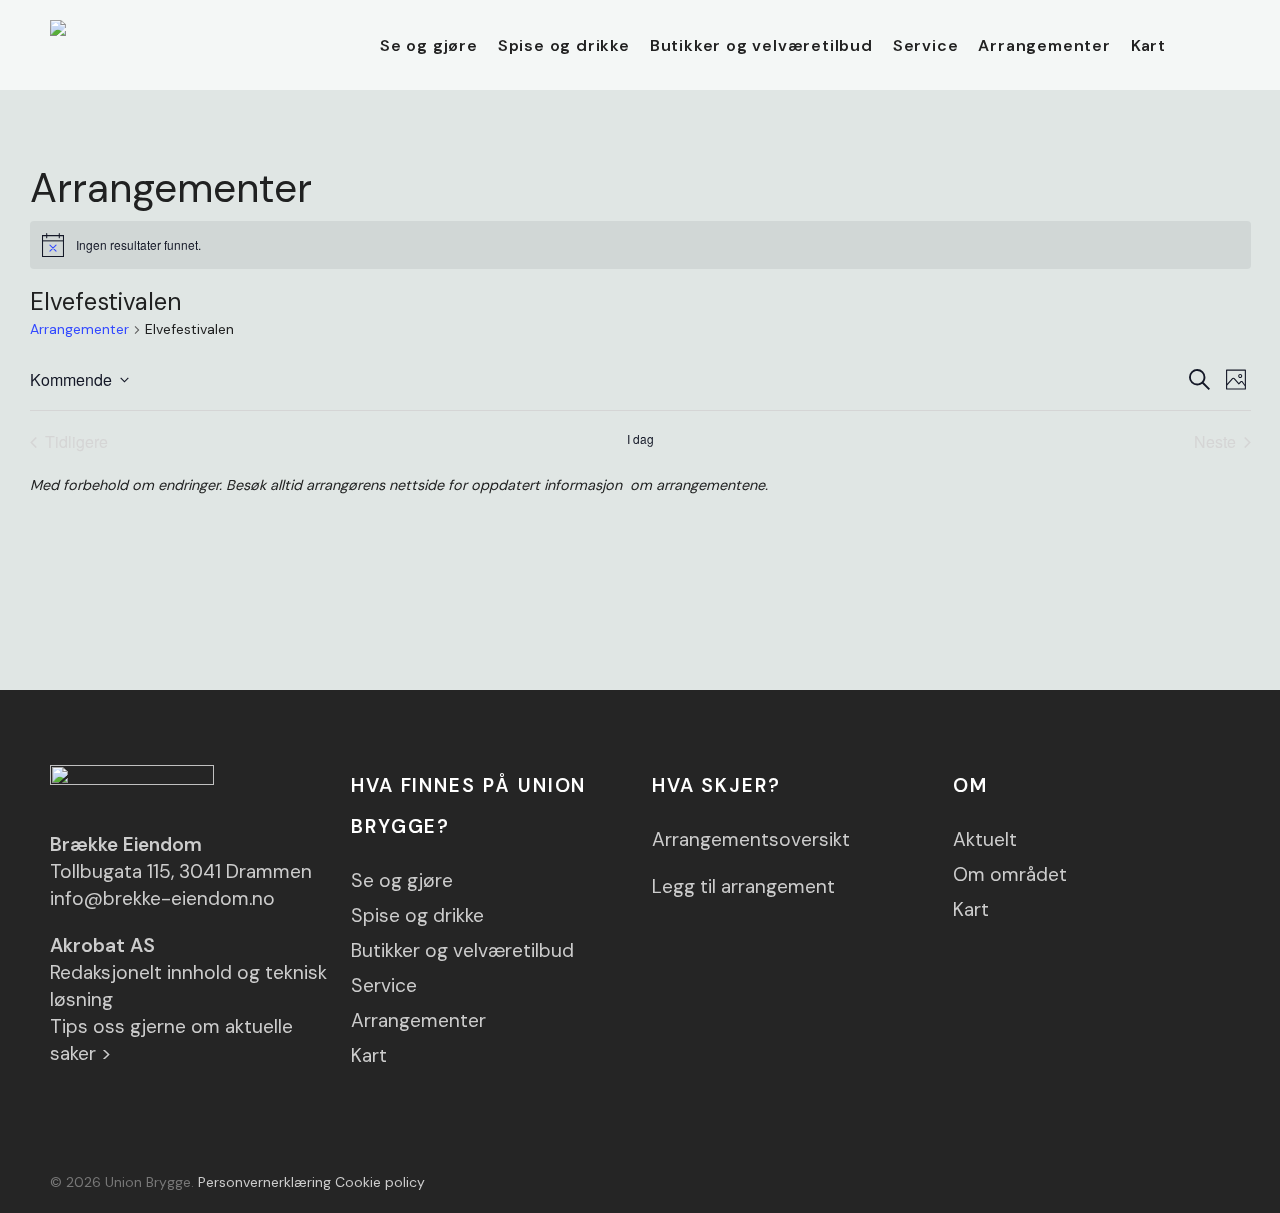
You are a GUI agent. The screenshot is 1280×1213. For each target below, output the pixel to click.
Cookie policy (380, 1182)
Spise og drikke (417, 915)
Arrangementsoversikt (751, 839)
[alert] (640, 245)
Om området (1010, 874)
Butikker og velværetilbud (462, 950)
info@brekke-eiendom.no (162, 898)
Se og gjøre (402, 880)
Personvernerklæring (264, 1182)
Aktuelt (985, 839)
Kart (369, 1055)
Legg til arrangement (743, 886)
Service (384, 985)
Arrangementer (79, 329)
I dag (640, 439)
